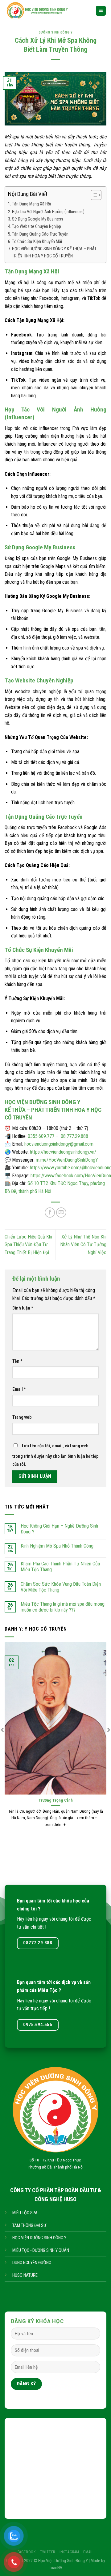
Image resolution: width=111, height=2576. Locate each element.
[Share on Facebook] (50, 1212)
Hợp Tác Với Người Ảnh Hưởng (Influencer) (48, 212)
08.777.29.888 (74, 1136)
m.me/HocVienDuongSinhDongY (67, 1160)
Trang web (22, 1417)
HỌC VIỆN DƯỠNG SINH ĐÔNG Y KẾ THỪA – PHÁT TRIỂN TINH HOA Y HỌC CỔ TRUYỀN (54, 252)
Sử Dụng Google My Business (38, 219)
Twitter (48, 2552)
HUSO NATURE (25, 2275)
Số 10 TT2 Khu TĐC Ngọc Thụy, (55, 2160)
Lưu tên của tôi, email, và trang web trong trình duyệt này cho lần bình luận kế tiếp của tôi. (55, 1455)
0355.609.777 (41, 1136)
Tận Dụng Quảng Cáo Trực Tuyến (40, 234)
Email (19, 1389)
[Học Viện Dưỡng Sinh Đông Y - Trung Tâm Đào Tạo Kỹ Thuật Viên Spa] (45, 11)
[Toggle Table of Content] (93, 195)
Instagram (70, 2552)
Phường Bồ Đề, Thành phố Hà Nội (56, 2167)
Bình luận (23, 1308)
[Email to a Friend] (61, 1212)
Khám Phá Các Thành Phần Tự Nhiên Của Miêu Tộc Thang (60, 1567)
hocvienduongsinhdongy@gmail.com (59, 1144)
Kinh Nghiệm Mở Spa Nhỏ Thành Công (57, 1546)
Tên (17, 1361)
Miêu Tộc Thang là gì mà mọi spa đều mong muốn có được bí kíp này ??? (63, 1607)
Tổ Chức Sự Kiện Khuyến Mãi (37, 242)
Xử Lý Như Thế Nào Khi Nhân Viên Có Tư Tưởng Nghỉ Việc (83, 1245)
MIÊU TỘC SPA (25, 2213)
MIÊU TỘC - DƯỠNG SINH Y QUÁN (41, 2250)
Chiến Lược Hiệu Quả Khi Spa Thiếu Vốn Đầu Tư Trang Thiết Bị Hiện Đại (28, 1245)
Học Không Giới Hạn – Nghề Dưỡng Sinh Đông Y (59, 1529)
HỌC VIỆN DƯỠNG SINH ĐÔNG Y (39, 2238)
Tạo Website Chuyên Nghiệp (37, 227)
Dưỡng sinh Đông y (56, 32)
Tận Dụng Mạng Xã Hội (31, 204)
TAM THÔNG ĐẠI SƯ (29, 2226)
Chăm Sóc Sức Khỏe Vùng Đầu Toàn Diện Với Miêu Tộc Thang (61, 1587)
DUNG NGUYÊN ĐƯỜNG (32, 2263)
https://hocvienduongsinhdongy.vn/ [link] (63, 1152)
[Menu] (101, 11)
